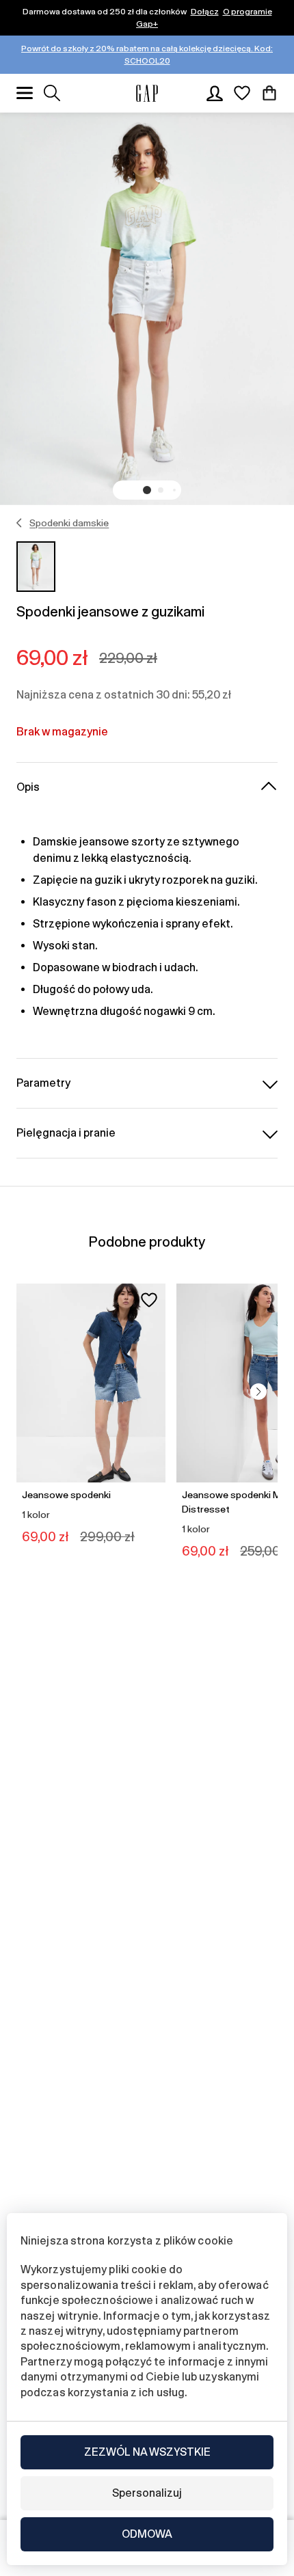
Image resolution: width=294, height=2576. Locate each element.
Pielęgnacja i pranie (66, 1133)
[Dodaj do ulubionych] (149, 1300)
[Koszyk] (269, 93)
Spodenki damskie (69, 523)
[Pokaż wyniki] (52, 93)
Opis (28, 787)
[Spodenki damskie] (19, 523)
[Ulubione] (242, 93)
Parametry (43, 1083)
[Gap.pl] (147, 93)
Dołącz (205, 12)
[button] (147, 490)
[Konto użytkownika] (215, 93)
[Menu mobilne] (25, 93)
